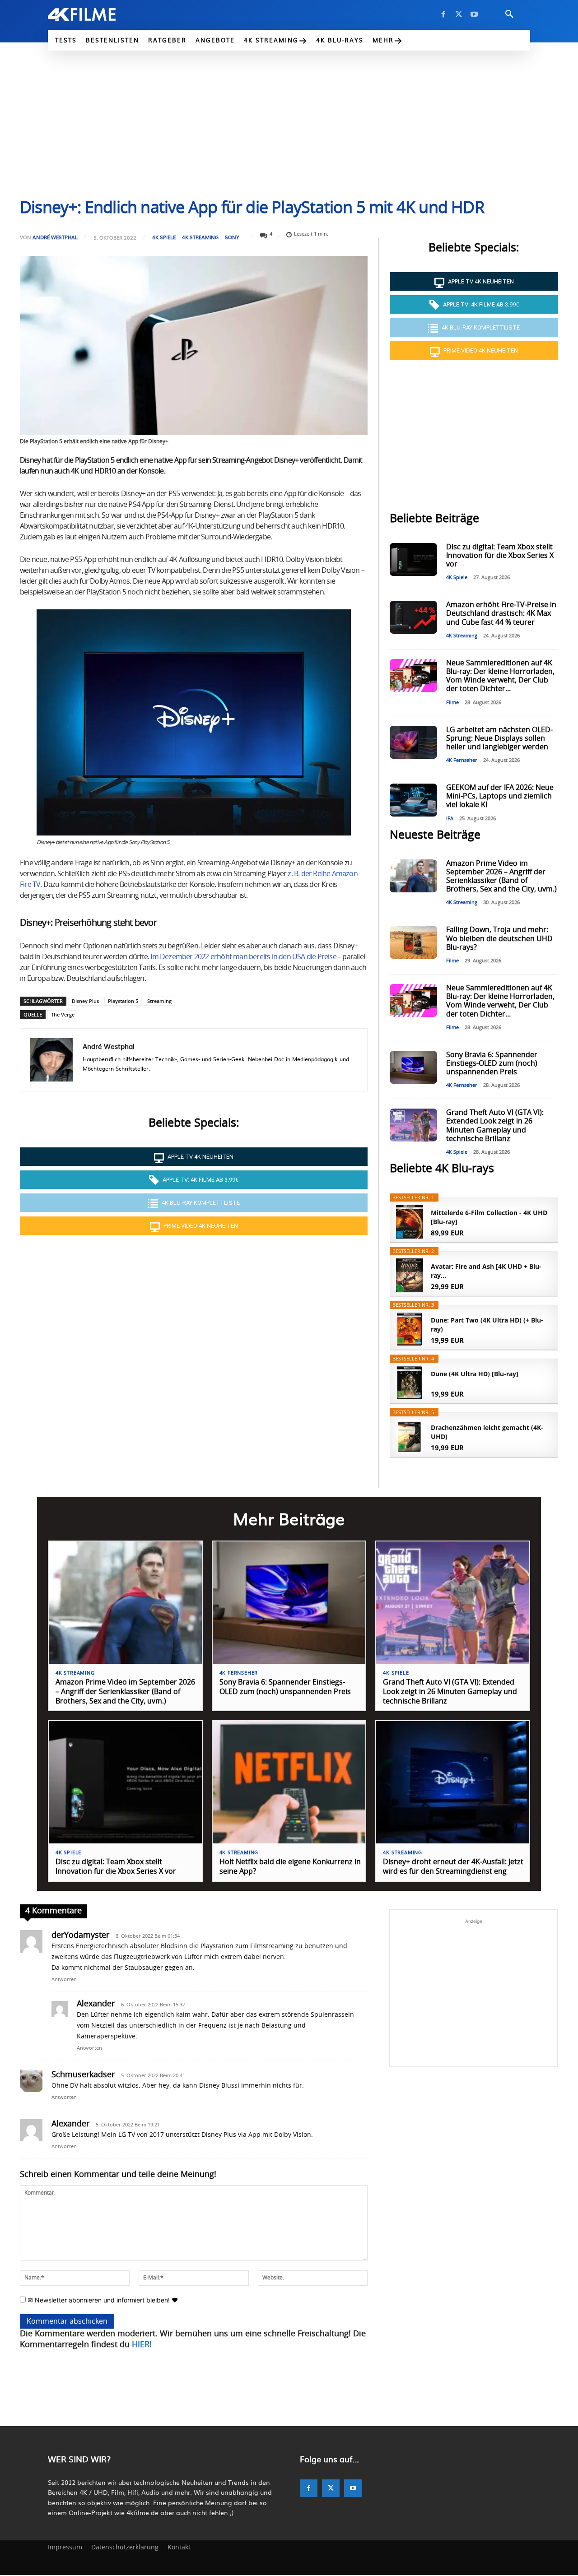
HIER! (142, 2345)
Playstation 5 (123, 1001)
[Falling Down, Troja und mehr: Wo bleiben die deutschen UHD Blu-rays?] (413, 942)
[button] (509, 14)
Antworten (64, 1980)
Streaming (159, 1001)
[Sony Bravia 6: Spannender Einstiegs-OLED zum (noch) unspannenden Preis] (413, 1067)
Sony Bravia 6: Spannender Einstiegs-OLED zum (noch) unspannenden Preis (492, 1063)
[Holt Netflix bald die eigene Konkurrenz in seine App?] (289, 1782)
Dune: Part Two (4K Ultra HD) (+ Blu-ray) (487, 1325)
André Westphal (55, 237)
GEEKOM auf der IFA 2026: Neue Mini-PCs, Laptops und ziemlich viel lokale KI (500, 796)
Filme (452, 703)
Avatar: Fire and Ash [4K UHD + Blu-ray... (486, 1271)
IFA (450, 819)
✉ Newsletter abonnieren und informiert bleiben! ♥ (102, 2300)
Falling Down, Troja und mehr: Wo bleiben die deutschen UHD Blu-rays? (499, 938)
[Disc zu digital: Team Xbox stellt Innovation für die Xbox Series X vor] (413, 559)
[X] (459, 14)
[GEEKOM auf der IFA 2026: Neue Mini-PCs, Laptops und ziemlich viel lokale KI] (413, 800)
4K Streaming (200, 237)
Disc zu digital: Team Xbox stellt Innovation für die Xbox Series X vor (500, 556)
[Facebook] (443, 14)
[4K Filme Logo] (96, 14)
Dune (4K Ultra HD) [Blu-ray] (475, 1374)
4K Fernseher (462, 760)
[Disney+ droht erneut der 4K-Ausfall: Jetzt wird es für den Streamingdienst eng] (453, 1782)
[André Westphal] (51, 1060)
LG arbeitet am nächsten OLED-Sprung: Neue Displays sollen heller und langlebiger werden (499, 738)
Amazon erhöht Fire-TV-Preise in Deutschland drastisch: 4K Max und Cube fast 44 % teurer (501, 613)
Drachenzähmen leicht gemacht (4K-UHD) (487, 1432)
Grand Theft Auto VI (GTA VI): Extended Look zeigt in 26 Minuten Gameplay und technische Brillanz (450, 1692)
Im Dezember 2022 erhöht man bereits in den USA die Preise (243, 957)
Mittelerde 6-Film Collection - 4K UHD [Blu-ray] (489, 1217)
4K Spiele (164, 237)
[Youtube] (474, 14)
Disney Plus (85, 1001)
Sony (232, 237)
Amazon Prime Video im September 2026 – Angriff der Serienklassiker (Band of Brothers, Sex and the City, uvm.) (125, 1692)
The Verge (63, 1014)
